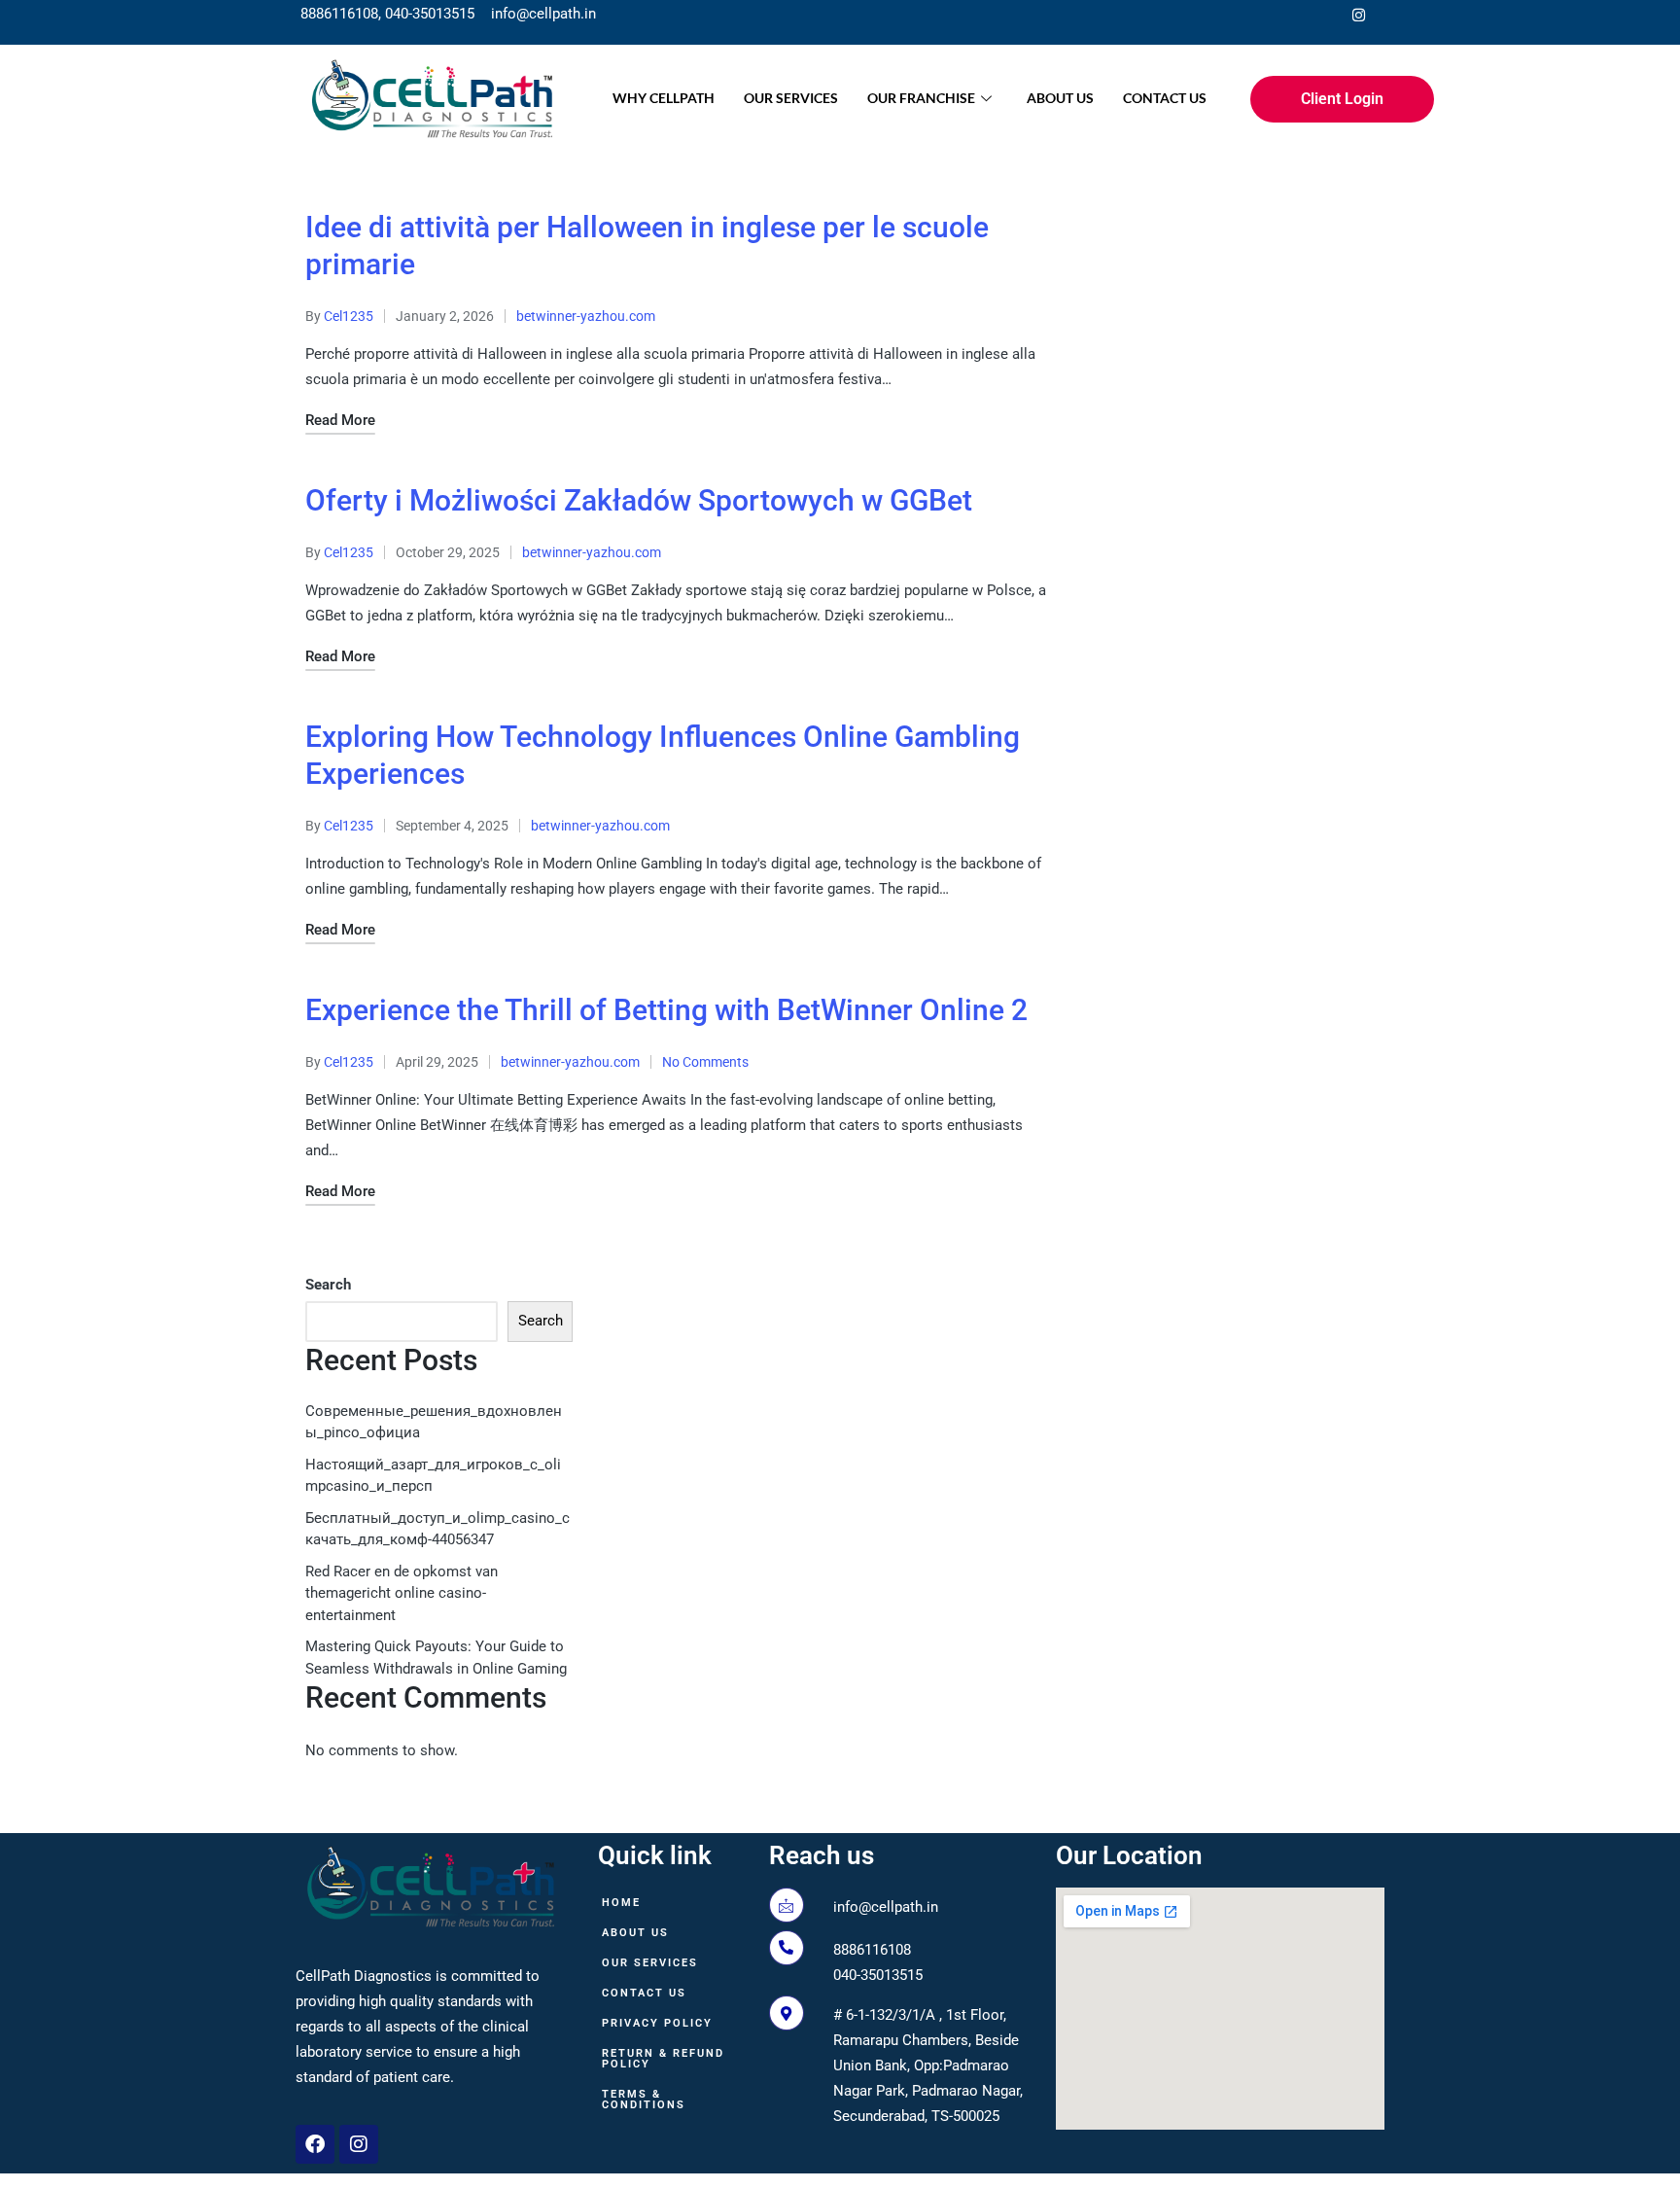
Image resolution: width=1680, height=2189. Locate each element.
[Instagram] (1358, 15)
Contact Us (1165, 98)
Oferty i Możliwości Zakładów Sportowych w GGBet (639, 500)
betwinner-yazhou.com (586, 316)
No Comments (705, 1062)
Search (328, 1285)
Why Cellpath (664, 98)
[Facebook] (1319, 15)
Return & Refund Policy (663, 2059)
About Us (635, 1933)
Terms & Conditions (644, 2100)
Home (621, 1903)
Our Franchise (921, 98)
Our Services (791, 98)
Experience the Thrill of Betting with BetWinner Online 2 (666, 1010)
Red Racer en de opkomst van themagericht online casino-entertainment (402, 1593)
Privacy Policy (657, 2023)
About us (1060, 98)
